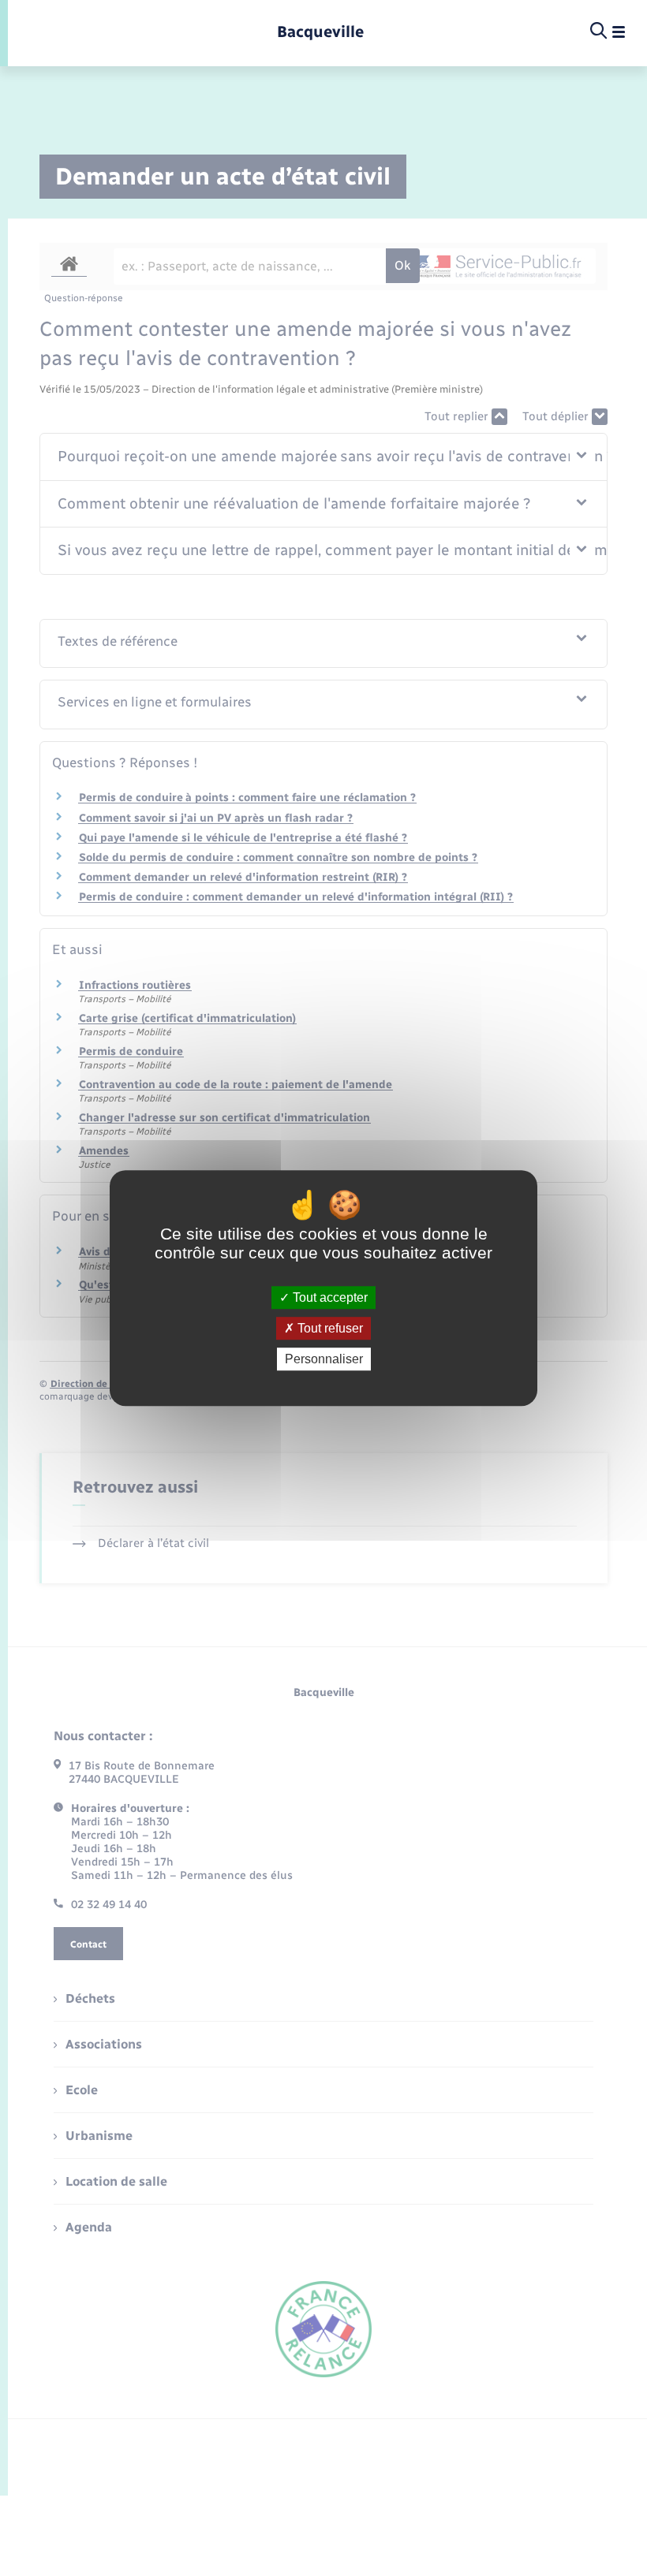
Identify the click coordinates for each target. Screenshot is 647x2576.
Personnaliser (324, 1359)
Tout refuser (329, 1328)
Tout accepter (329, 1297)
